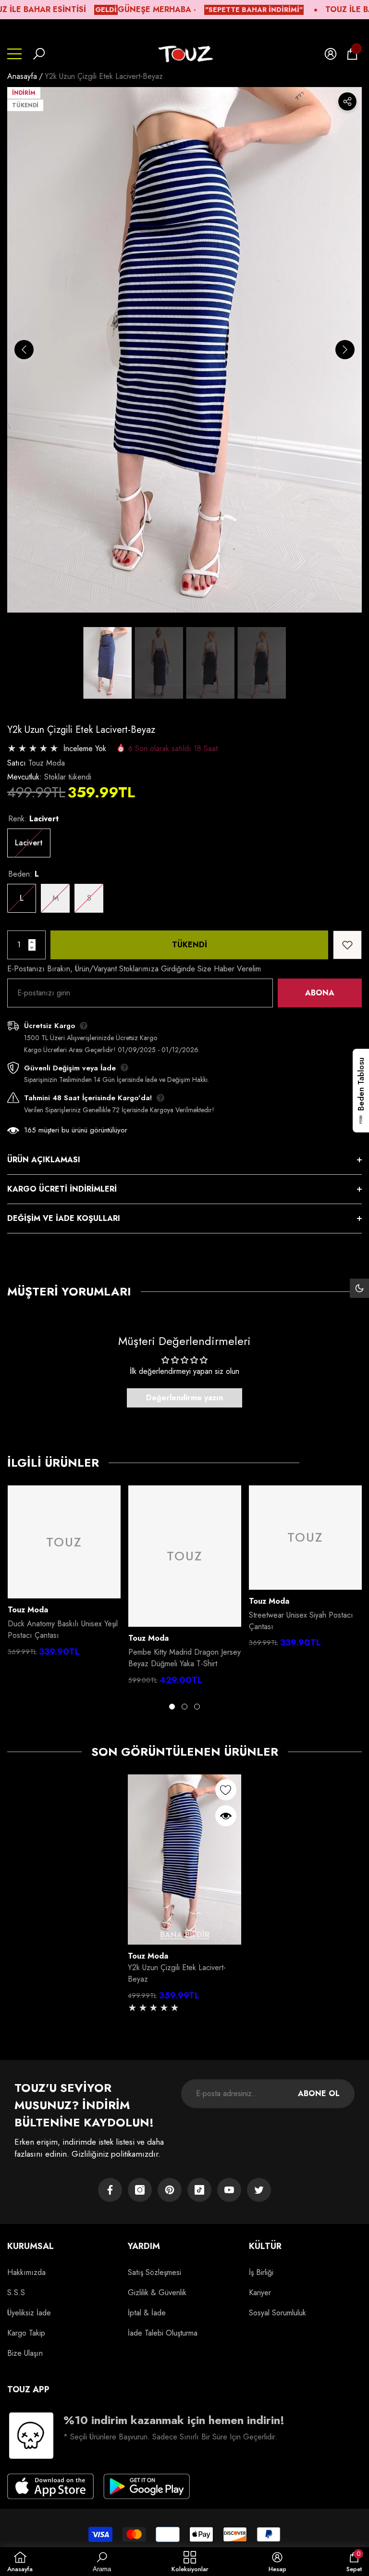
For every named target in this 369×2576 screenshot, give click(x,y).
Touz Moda (47, 763)
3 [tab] (197, 1707)
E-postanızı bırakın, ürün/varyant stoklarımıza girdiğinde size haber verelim (134, 969)
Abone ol (319, 2093)
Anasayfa (22, 76)
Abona (320, 993)
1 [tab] (172, 1707)
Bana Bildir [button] (185, 1935)
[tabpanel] (64, 1574)
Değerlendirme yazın (184, 1398)
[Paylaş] (347, 101)
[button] (39, 54)
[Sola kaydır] (24, 350)
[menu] (14, 54)
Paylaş (347, 101)
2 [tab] (184, 1707)
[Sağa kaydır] (345, 350)
